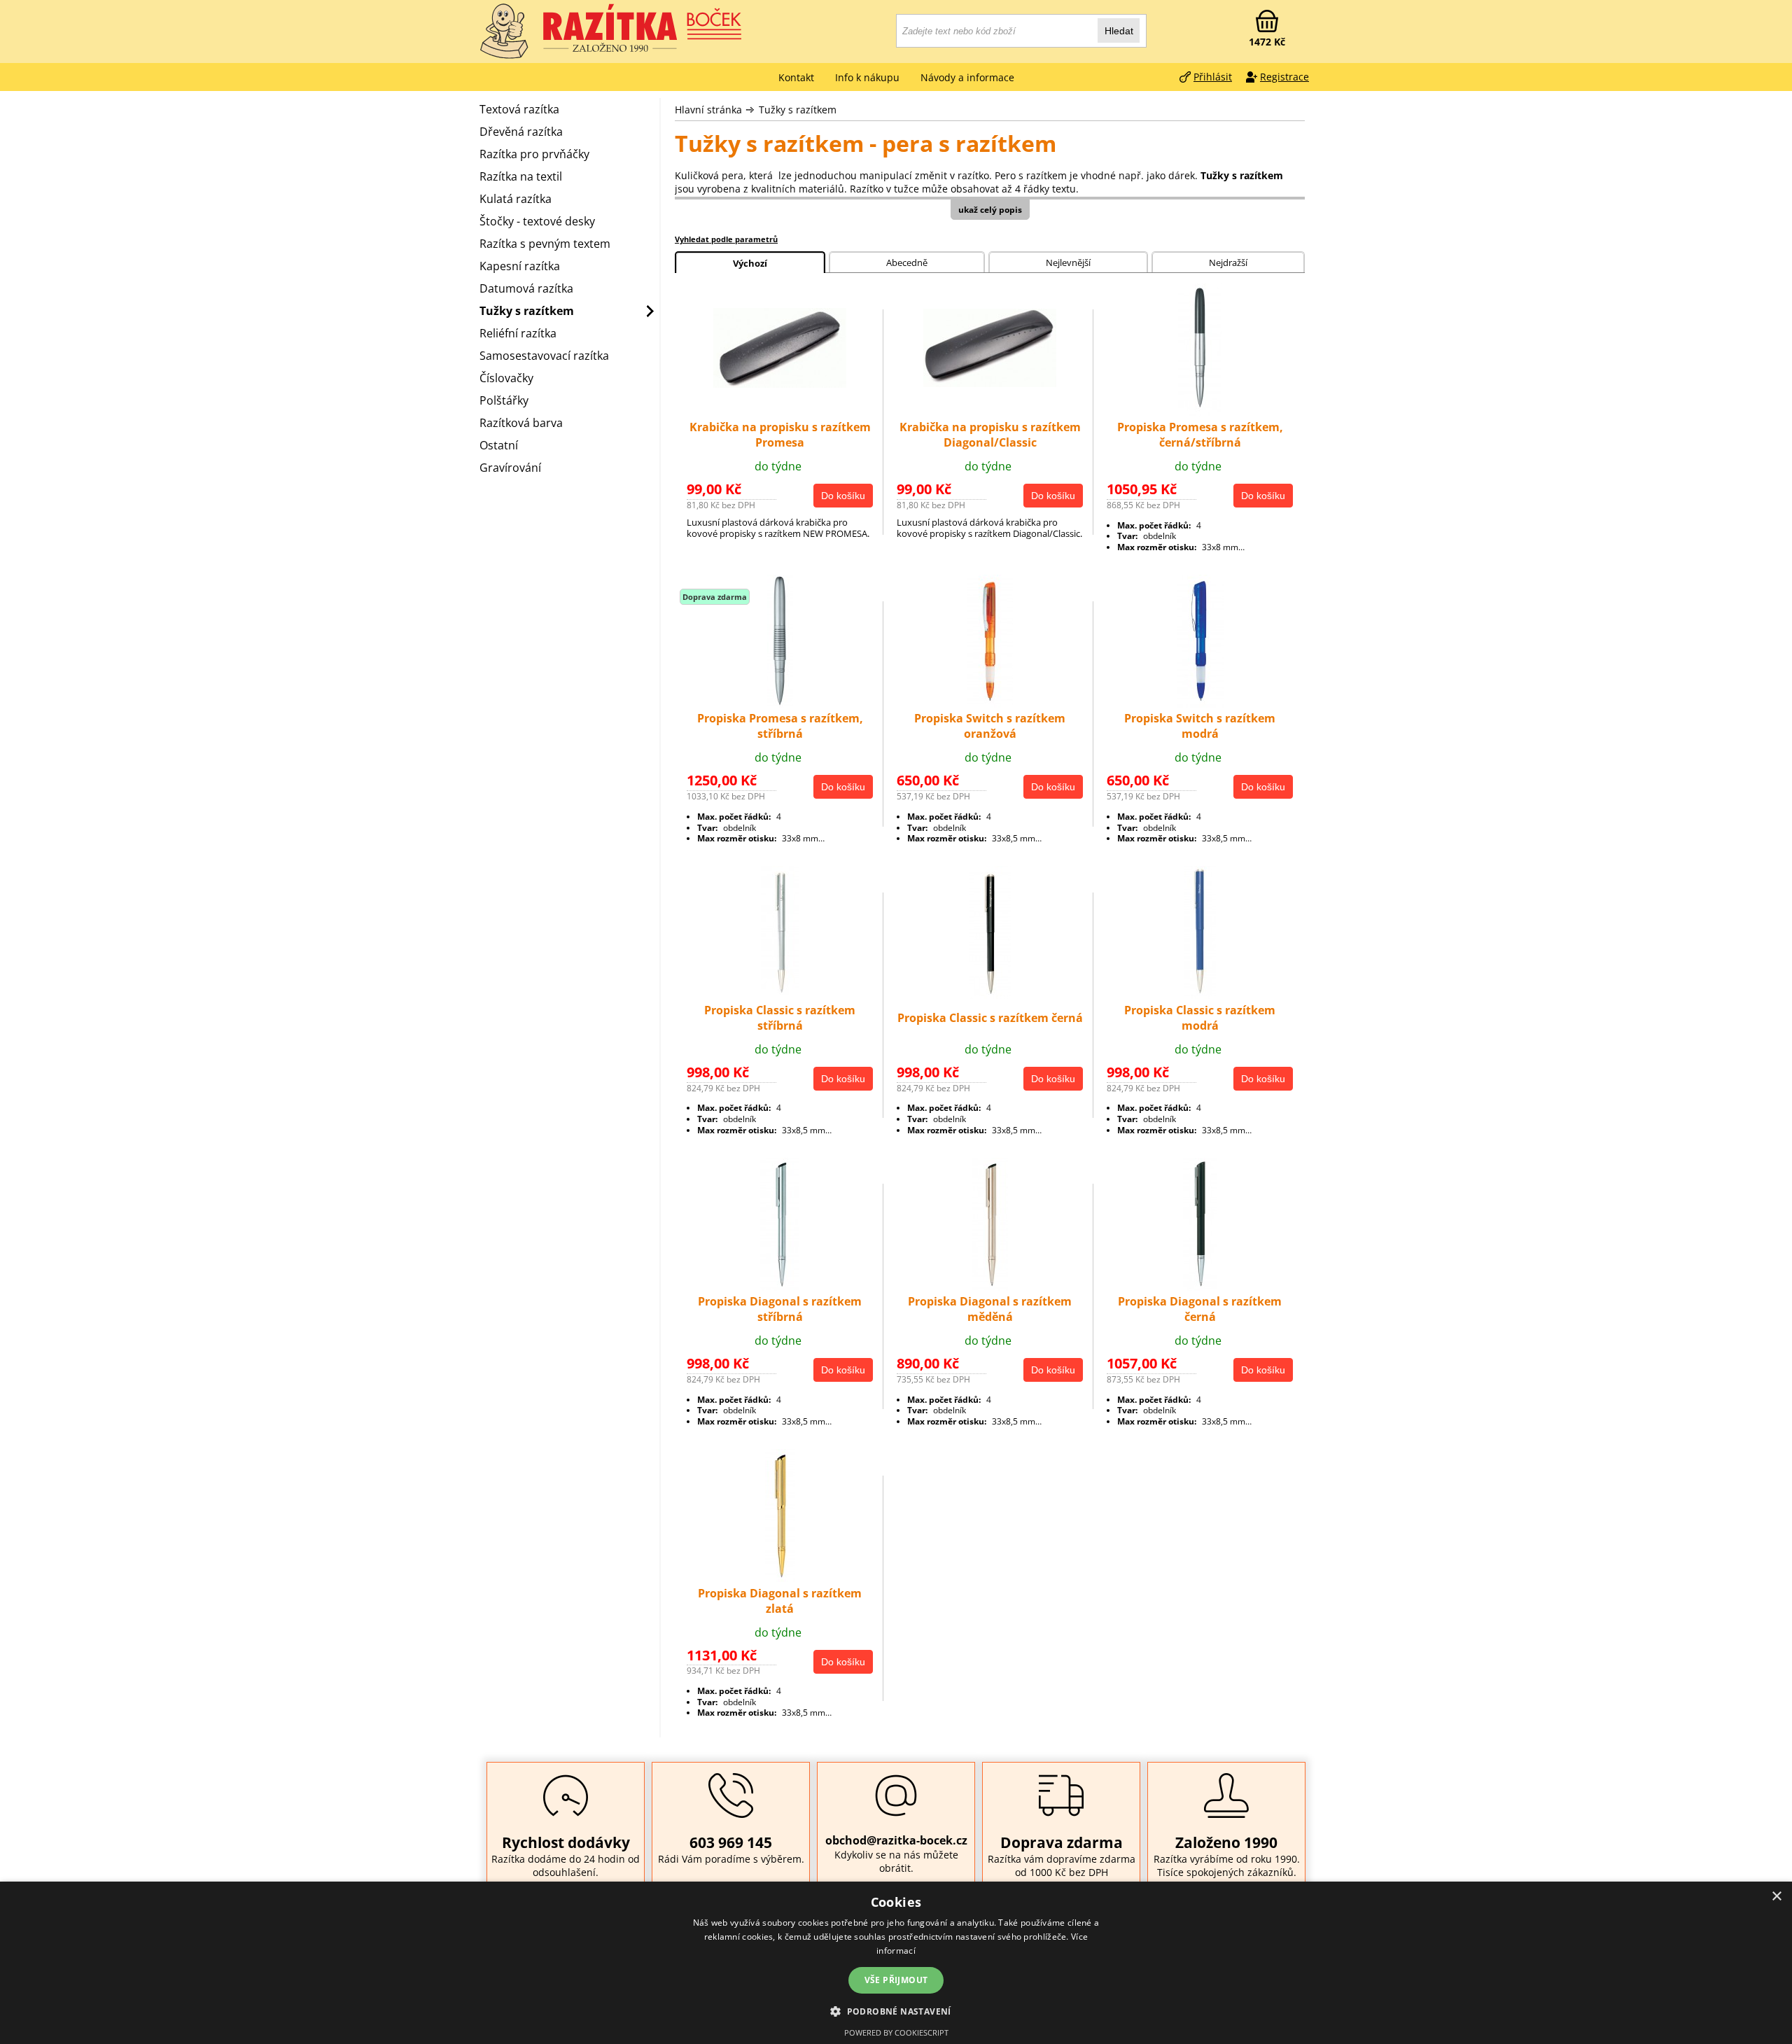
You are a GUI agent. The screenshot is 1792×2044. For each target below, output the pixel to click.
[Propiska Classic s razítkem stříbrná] (780, 995)
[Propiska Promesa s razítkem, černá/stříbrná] (1200, 412)
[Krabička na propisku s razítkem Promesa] (780, 384)
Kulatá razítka (516, 199)
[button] (896, 2011)
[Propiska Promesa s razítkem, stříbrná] (780, 703)
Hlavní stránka (708, 110)
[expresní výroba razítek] (644, 28)
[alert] (896, 1963)
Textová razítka (519, 109)
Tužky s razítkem (798, 110)
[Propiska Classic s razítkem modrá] (1200, 995)
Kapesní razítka (520, 266)
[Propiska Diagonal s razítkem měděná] (990, 1287)
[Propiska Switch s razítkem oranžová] (990, 703)
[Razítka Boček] (504, 31)
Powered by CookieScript (896, 2032)
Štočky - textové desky (537, 221)
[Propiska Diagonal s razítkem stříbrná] (780, 1287)
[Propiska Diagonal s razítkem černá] (1200, 1287)
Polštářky (504, 400)
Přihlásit (1213, 77)
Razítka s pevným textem (545, 244)
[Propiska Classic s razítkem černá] (990, 995)
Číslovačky (506, 378)
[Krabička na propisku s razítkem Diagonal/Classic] (990, 383)
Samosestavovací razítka (544, 356)
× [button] (1776, 1897)
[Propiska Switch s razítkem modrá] (1200, 703)
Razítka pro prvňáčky (534, 154)
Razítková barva (521, 423)
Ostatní (499, 445)
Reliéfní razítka (518, 333)
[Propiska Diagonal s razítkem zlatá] (780, 1578)
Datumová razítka (526, 288)
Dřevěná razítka (521, 132)
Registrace (1284, 77)
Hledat (1119, 31)
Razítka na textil (521, 176)
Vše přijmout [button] (896, 1980)
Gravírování (510, 468)
